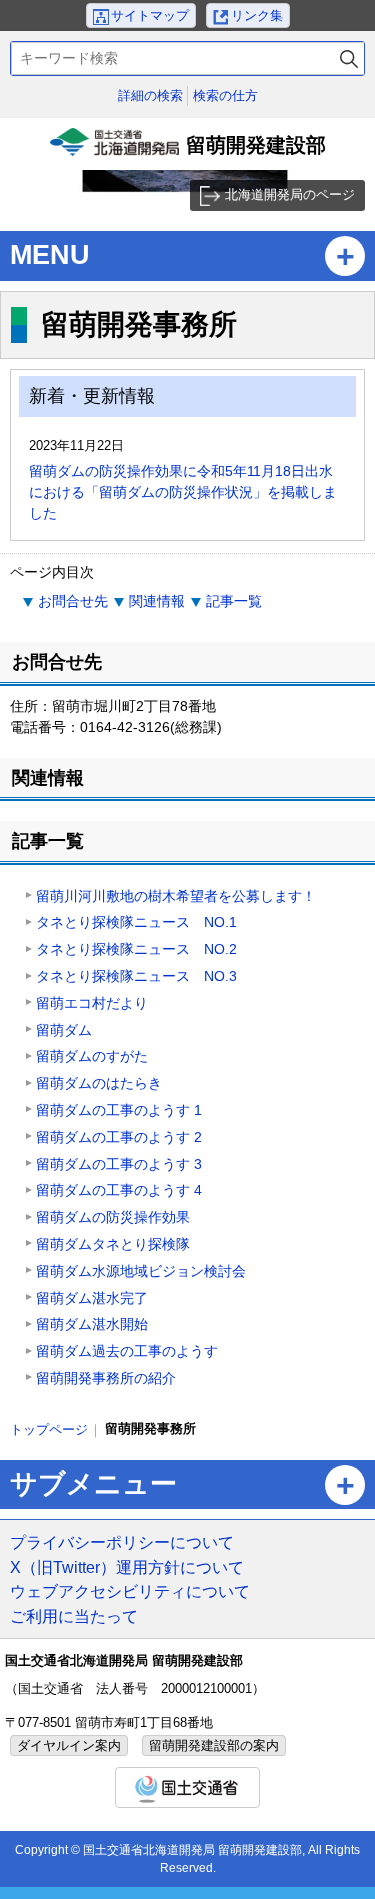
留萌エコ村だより (92, 1003)
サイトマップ (150, 15)
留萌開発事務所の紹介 (106, 1378)
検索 (349, 58)
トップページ (49, 1429)
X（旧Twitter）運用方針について (127, 1567)
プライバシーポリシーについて (122, 1542)
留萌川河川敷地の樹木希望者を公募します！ (176, 896)
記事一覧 (234, 601)
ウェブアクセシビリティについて (130, 1591)
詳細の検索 (150, 95)
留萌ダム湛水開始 (92, 1324)
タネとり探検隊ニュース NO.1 (136, 922)
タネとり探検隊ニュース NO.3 (136, 976)
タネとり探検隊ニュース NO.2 (136, 949)
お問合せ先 (73, 601)
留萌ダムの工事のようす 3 (119, 1164)
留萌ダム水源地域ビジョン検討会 (141, 1271)
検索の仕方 (225, 95)
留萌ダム (64, 1030)
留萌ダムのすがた (92, 1056)
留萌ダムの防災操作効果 (113, 1217)
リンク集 (257, 15)
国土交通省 (187, 1787)
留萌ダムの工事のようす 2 (119, 1137)
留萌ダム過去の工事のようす (127, 1351)
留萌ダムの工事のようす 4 (119, 1190)
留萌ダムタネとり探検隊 (113, 1244)
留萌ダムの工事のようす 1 (119, 1110)
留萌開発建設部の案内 (214, 1745)
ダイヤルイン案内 (69, 1745)
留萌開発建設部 (190, 152)
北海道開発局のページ (290, 194)
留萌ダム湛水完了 (92, 1298)
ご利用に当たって (74, 1616)
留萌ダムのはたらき (99, 1083)
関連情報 (157, 601)
